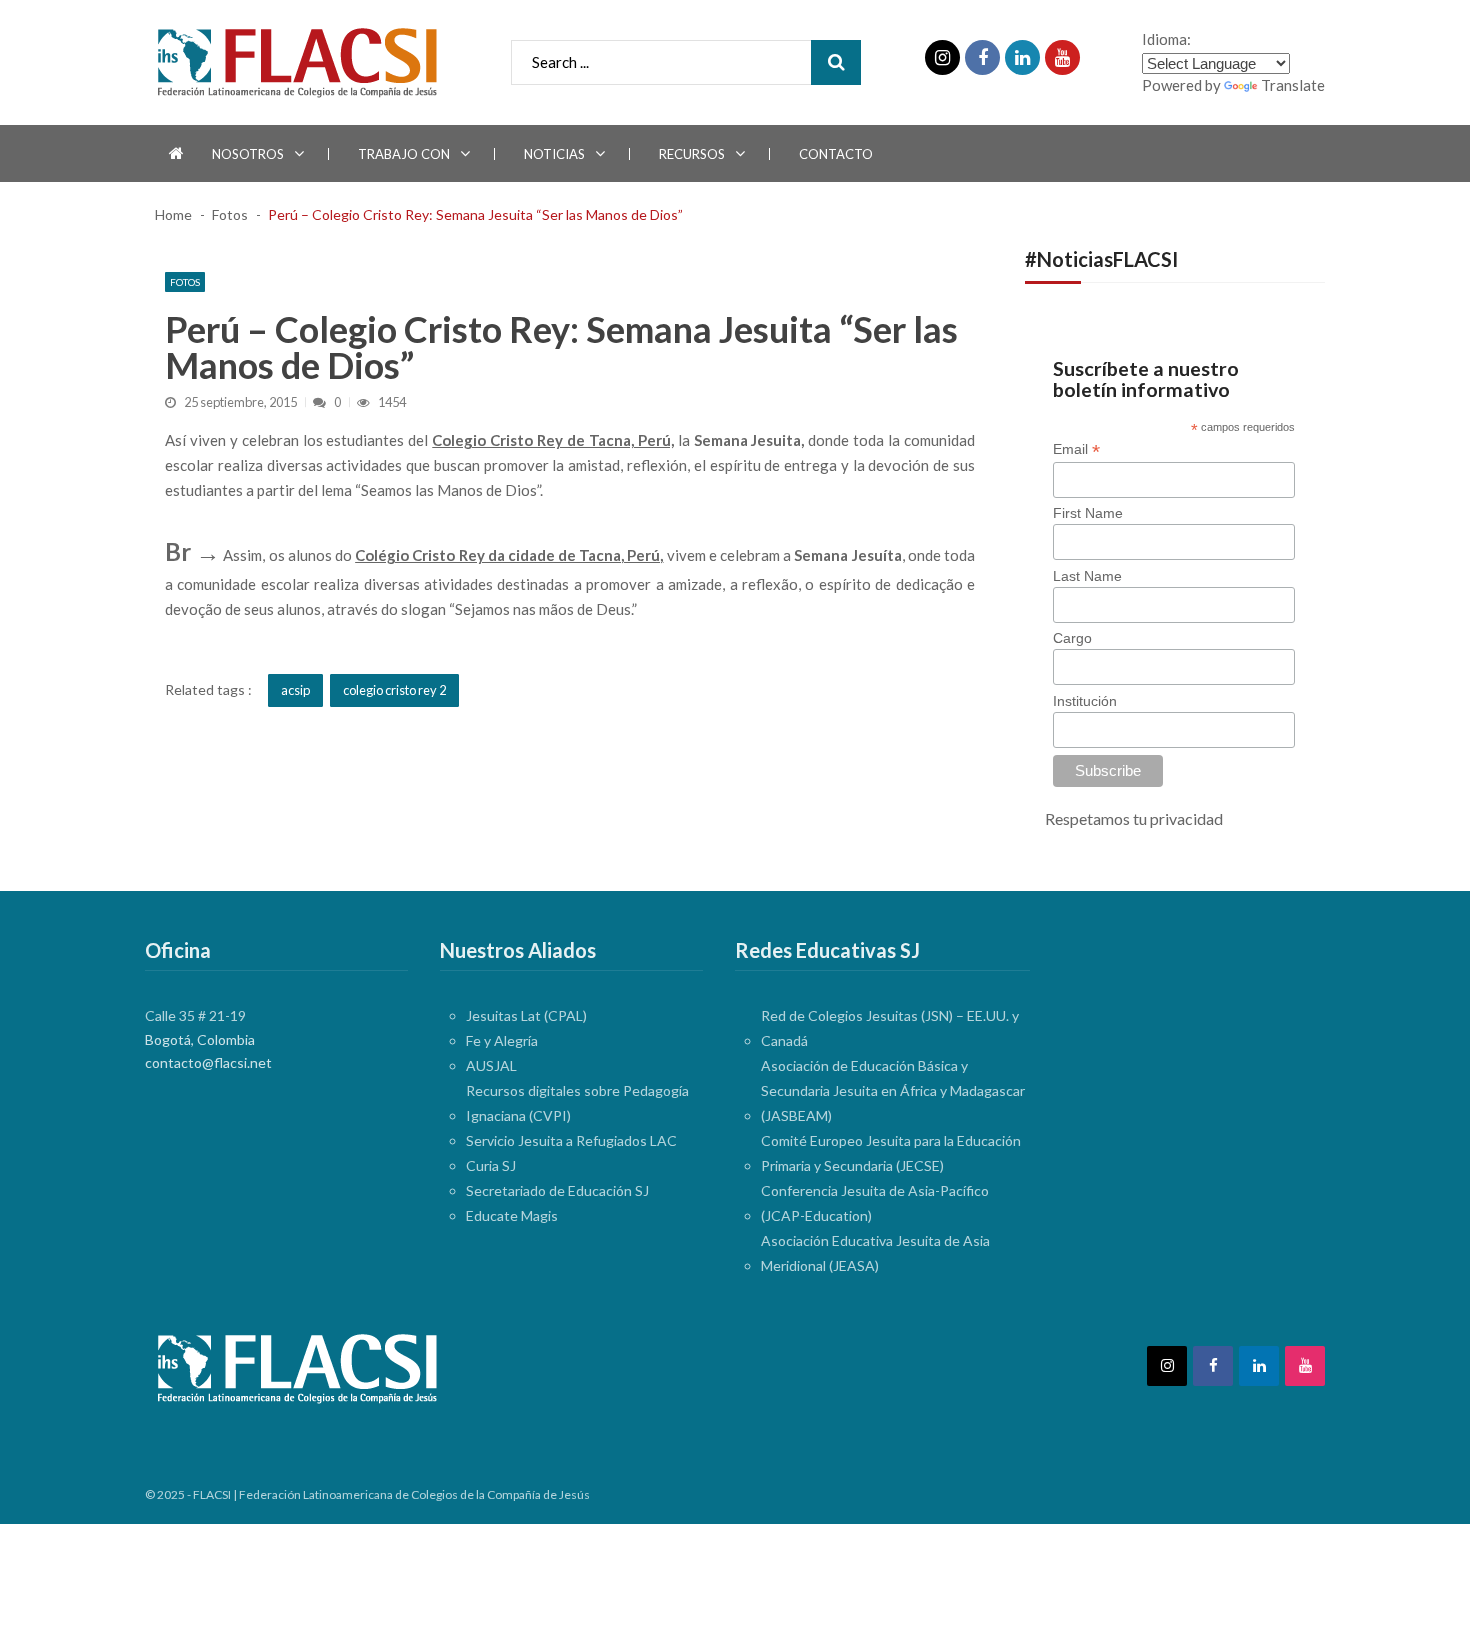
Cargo (1072, 638)
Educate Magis (512, 1215)
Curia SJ (491, 1165)
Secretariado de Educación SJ (557, 1190)
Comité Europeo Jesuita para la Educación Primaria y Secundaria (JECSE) (891, 1153)
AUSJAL (491, 1065)
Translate (1293, 85)
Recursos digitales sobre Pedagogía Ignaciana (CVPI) (577, 1103)
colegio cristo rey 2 (394, 690)
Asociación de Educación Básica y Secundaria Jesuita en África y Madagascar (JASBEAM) (893, 1090)
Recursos (692, 154)
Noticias (554, 154)
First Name (1088, 513)
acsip (295, 690)
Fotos (185, 282)
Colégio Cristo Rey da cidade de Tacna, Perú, (509, 555)
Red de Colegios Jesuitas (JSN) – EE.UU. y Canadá (890, 1028)
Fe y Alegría (502, 1040)
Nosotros (248, 154)
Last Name (1087, 576)
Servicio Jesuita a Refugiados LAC (571, 1140)
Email (1076, 449)
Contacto (836, 154)
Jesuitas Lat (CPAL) (526, 1015)
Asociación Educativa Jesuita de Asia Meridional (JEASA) (875, 1253)
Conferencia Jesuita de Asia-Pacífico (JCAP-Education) (875, 1203)
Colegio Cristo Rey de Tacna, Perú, (552, 440)
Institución (1085, 701)
